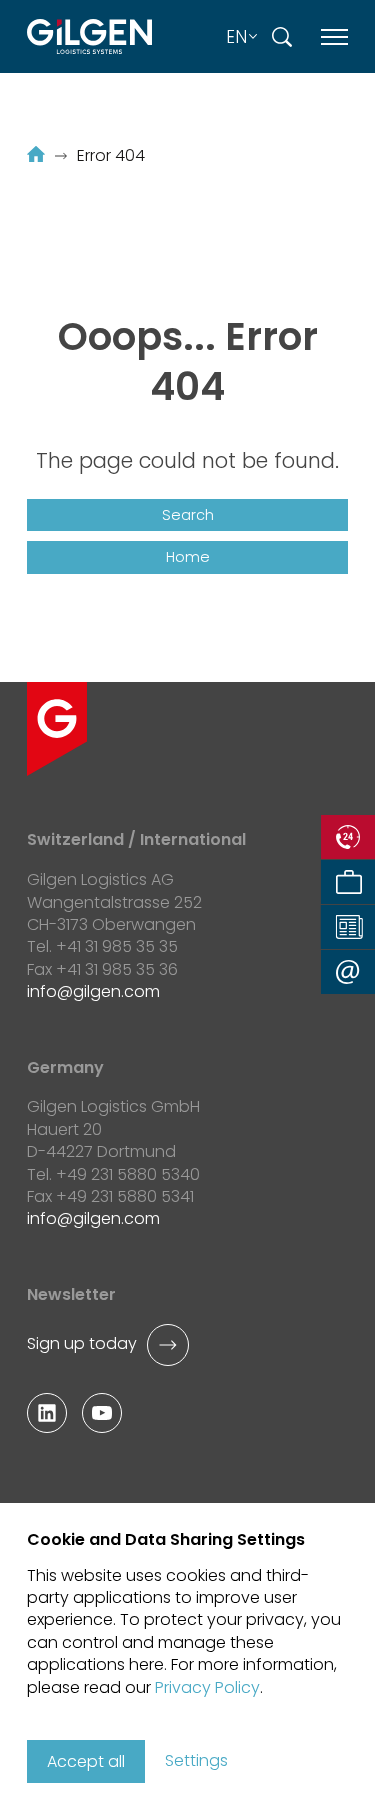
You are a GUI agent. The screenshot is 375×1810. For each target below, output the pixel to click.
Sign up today (82, 1343)
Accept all (86, 1761)
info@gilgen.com (93, 991)
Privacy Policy (207, 1687)
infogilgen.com (93, 1218)
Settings (196, 1761)
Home (188, 557)
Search (188, 515)
